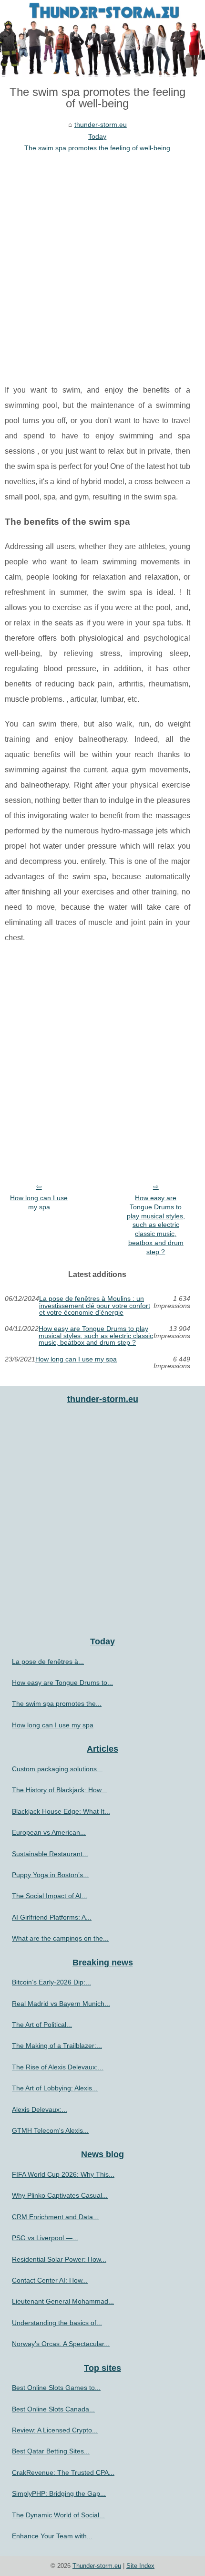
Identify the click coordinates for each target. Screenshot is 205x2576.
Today (97, 136)
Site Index (140, 2566)
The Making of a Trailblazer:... (57, 2046)
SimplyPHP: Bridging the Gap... (59, 2493)
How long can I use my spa (39, 1202)
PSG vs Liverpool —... (45, 2238)
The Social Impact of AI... (50, 1896)
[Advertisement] (102, 261)
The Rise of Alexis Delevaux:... (58, 2067)
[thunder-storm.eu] (102, 38)
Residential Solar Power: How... (59, 2259)
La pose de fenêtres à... (48, 1662)
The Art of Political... (42, 2025)
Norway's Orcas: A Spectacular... (61, 2344)
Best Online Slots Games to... (56, 2388)
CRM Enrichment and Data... (55, 2217)
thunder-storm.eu (101, 125)
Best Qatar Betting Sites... (51, 2451)
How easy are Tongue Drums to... (62, 1683)
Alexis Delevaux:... (40, 2109)
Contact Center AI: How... (50, 2280)
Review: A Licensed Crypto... (55, 2430)
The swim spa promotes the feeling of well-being (97, 148)
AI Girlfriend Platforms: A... (52, 1917)
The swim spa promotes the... (57, 1703)
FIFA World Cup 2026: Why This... (63, 2174)
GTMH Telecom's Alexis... (50, 2130)
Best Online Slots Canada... (53, 2409)
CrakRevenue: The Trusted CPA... (63, 2472)
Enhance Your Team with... (52, 2536)
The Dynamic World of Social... (58, 2515)
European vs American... (49, 1832)
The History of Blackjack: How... (59, 1790)
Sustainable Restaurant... (50, 1854)
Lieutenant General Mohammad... (63, 2301)
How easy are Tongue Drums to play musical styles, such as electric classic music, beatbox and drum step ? (156, 1225)
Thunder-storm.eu (97, 2566)
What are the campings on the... (60, 1938)
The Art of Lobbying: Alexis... (55, 2088)
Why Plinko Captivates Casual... (60, 2195)
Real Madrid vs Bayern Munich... (61, 2004)
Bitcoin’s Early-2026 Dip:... (51, 1982)
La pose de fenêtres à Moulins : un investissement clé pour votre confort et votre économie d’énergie (95, 1305)
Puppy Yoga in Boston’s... (50, 1875)
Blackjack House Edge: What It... (61, 1811)
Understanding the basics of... (57, 2323)
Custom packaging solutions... (57, 1769)
